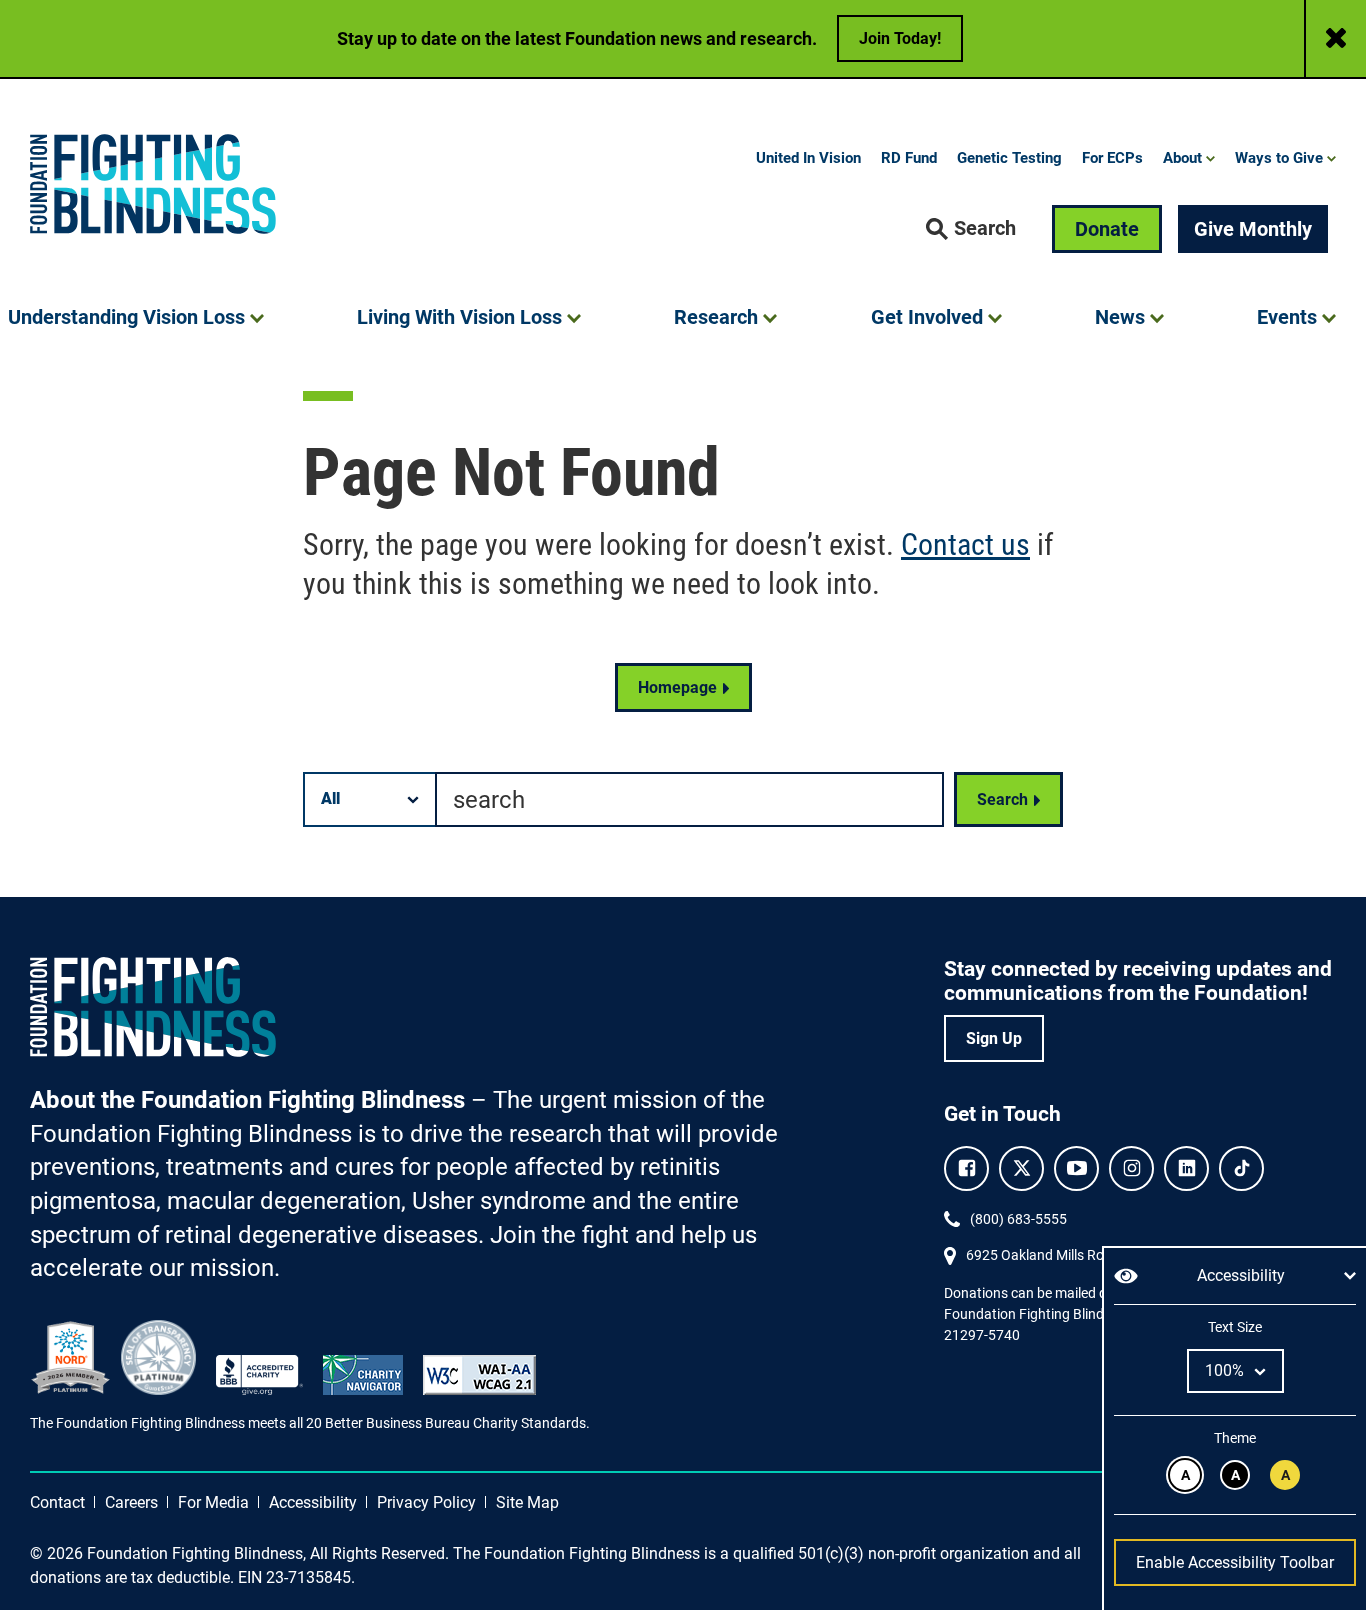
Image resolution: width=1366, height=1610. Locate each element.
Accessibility (313, 1502)
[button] (971, 229)
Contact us (965, 544)
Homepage (677, 687)
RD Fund (909, 158)
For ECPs (1112, 158)
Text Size (1234, 1327)
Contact (57, 1502)
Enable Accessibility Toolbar (1235, 1562)
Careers (131, 1502)
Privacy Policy (426, 1502)
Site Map (527, 1502)
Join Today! (900, 38)
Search (1002, 799)
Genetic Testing (1009, 158)
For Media (213, 1502)
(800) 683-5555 (1018, 1219)
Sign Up (994, 1038)
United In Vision (808, 158)
